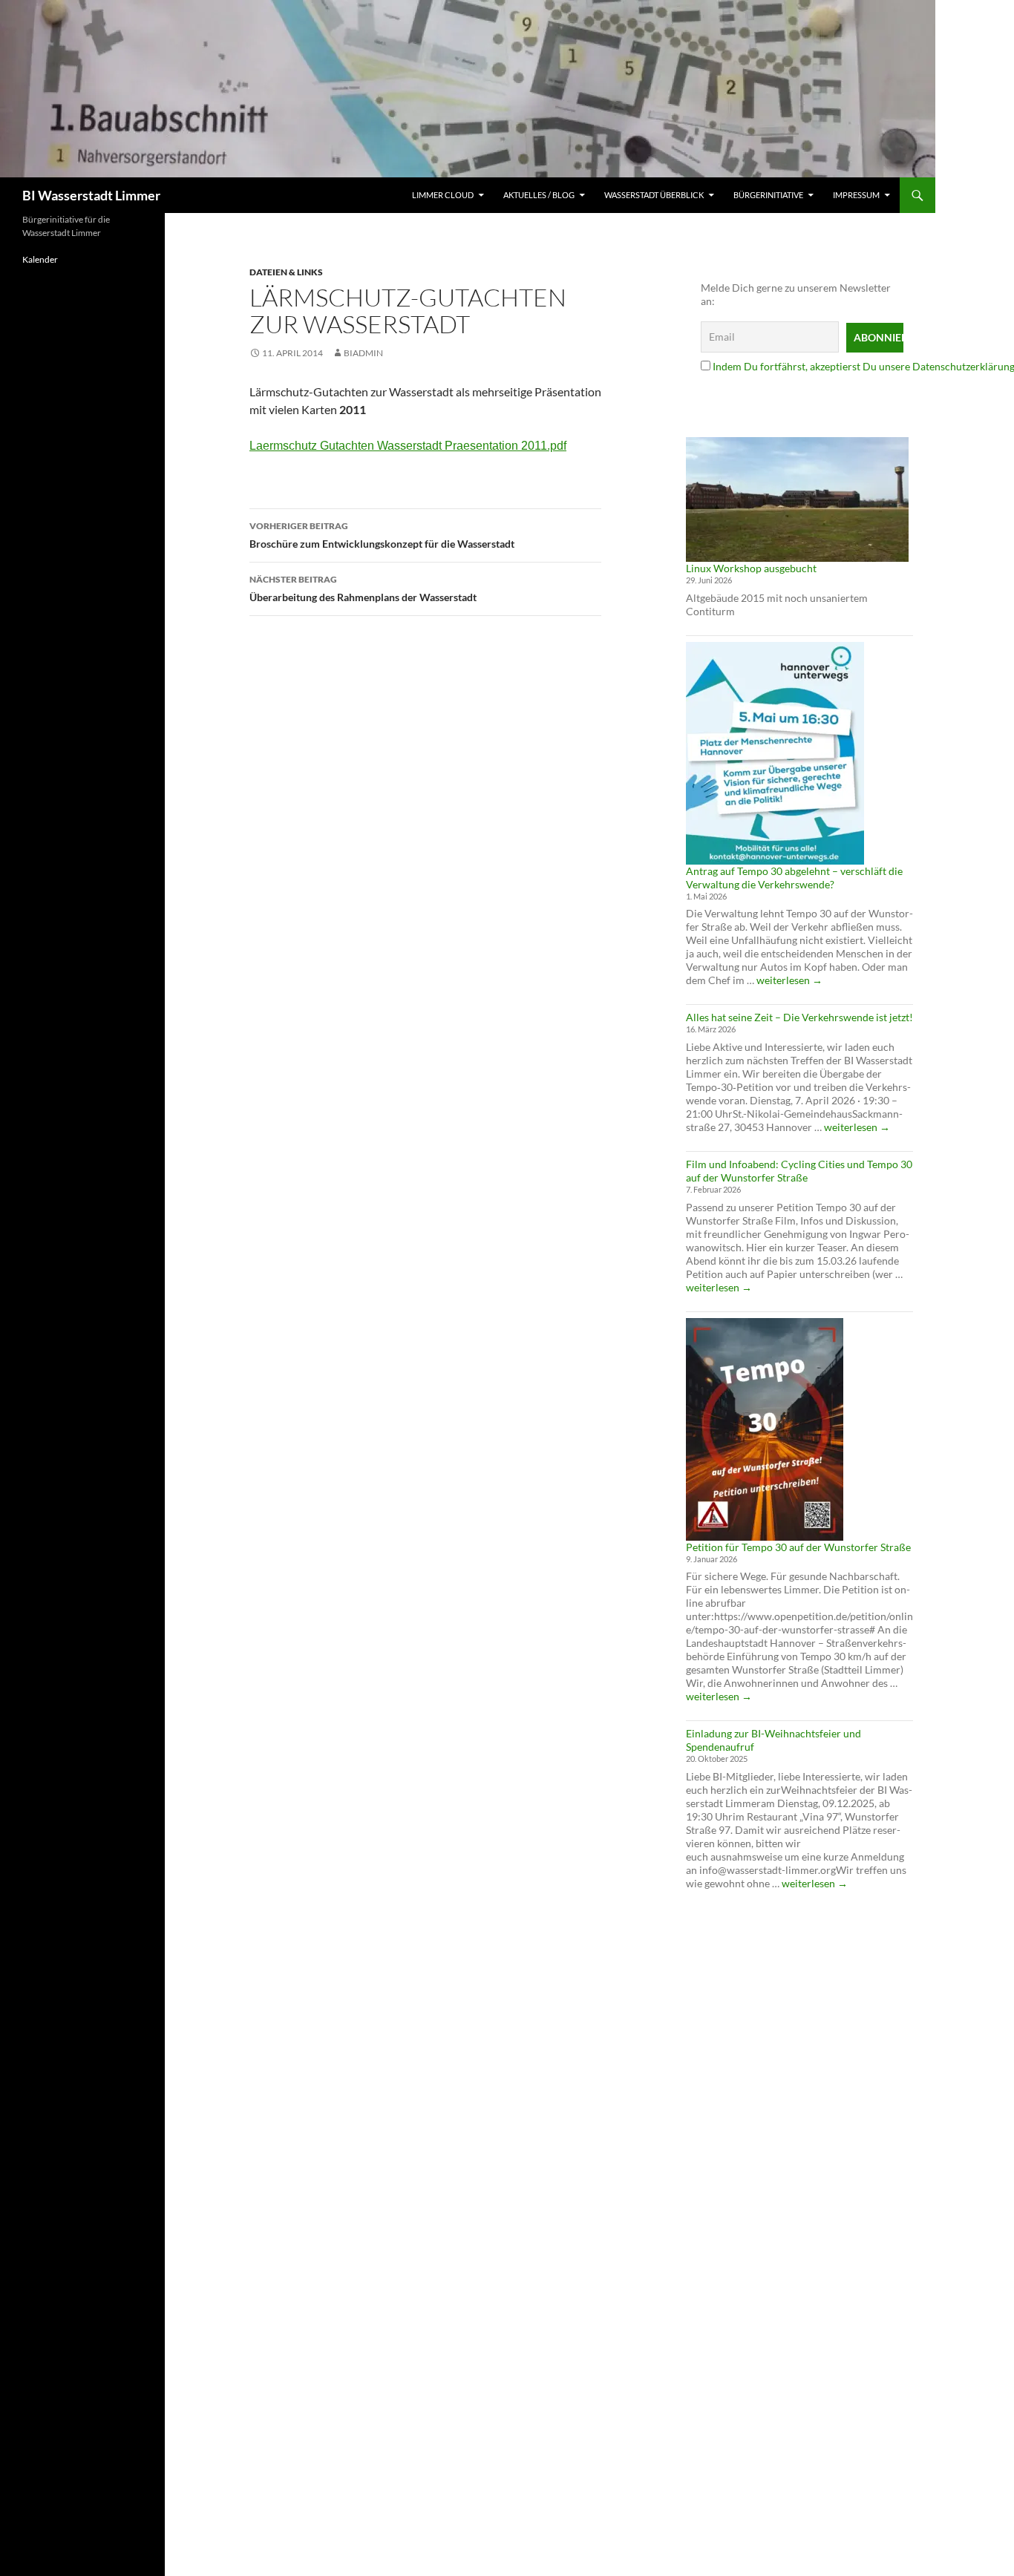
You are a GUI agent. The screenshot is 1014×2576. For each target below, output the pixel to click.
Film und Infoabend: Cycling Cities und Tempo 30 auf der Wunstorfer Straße (799, 1171)
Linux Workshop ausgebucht (751, 568)
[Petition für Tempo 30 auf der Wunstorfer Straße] (765, 1429)
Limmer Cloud (443, 195)
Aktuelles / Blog (539, 195)
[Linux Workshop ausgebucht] (797, 499)
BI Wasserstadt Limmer (91, 195)
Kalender (40, 259)
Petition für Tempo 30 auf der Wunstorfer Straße (798, 1547)
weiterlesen (789, 980)
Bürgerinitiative (768, 195)
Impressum (856, 195)
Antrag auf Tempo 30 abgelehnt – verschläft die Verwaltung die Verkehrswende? (794, 878)
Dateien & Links (286, 272)
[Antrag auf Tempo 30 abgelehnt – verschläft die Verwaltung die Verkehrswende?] (775, 753)
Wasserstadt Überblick (654, 195)
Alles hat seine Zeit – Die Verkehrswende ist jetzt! (799, 1017)
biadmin (363, 353)
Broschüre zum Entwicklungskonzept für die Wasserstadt (382, 535)
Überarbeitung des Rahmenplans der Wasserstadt (363, 589)
